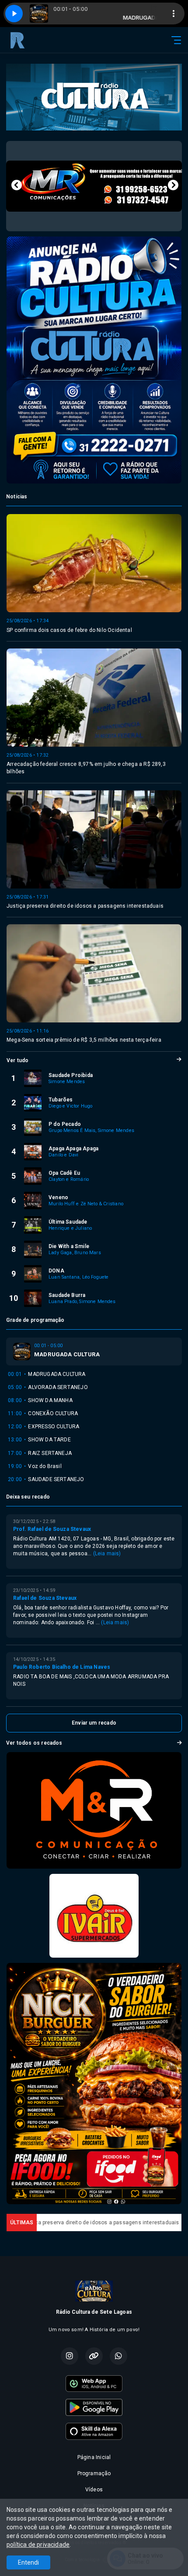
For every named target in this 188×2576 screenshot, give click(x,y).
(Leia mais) (107, 1554)
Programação (94, 2473)
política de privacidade (38, 2545)
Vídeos (94, 2490)
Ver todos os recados (34, 1743)
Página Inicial (94, 2457)
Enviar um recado (94, 1723)
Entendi (28, 2562)
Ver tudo (17, 1060)
